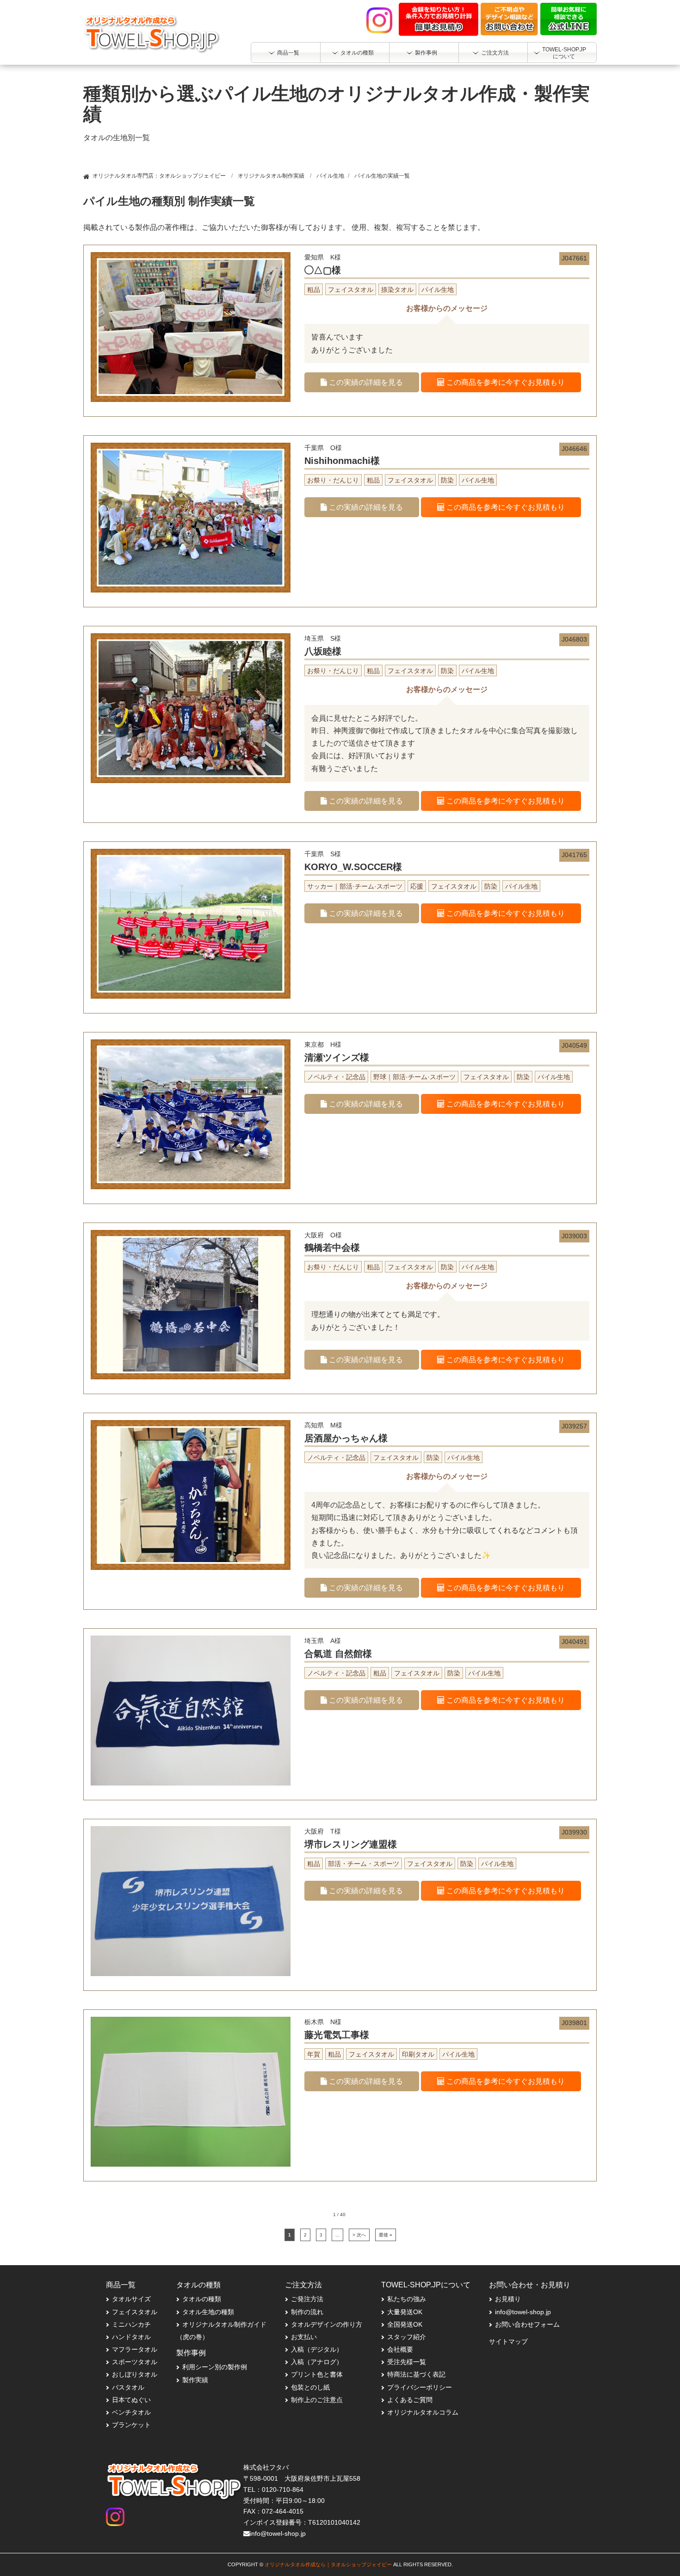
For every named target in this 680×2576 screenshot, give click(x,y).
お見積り (508, 2299)
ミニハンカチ (131, 2324)
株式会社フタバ (266, 2467)
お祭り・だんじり (333, 480)
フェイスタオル (351, 290)
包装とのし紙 (310, 2387)
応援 (417, 886)
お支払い (304, 2337)
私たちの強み (407, 2299)
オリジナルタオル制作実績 (271, 176)
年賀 (314, 2054)
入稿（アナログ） (317, 2362)
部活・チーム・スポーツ (364, 1864)
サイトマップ (508, 2341)
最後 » (386, 2235)
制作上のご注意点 (317, 2400)
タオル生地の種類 (208, 2312)
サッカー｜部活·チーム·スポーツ (355, 886)
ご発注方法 (307, 2299)
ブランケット (131, 2425)
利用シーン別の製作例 (215, 2367)
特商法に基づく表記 (416, 2374)
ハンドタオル (131, 2337)
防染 (447, 480)
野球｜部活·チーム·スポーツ (414, 1077)
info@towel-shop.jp (523, 2312)
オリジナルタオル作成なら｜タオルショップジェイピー (328, 2564)
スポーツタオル (135, 2362)
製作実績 (195, 2380)
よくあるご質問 (410, 2400)
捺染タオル (397, 290)
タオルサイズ (131, 2299)
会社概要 (400, 2349)
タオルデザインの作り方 (327, 2324)
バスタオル (128, 2387)
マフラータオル (135, 2349)
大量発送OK (405, 2312)
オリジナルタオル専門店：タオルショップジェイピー (159, 176)
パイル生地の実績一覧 (382, 176)
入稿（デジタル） (317, 2349)
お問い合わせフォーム (527, 2324)
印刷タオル (418, 2054)
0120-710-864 (283, 2490)
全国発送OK (405, 2324)
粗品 (314, 290)
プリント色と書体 (317, 2374)
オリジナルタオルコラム (423, 2412)
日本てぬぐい (131, 2400)
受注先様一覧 (407, 2362)
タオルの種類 (202, 2299)
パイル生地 (330, 176)
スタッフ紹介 (407, 2337)
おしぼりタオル (135, 2374)
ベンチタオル (131, 2412)
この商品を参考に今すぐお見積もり (505, 382)
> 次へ (359, 2235)
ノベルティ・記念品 (336, 1077)
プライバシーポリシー (420, 2387)
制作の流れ (307, 2312)
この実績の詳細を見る (365, 382)
